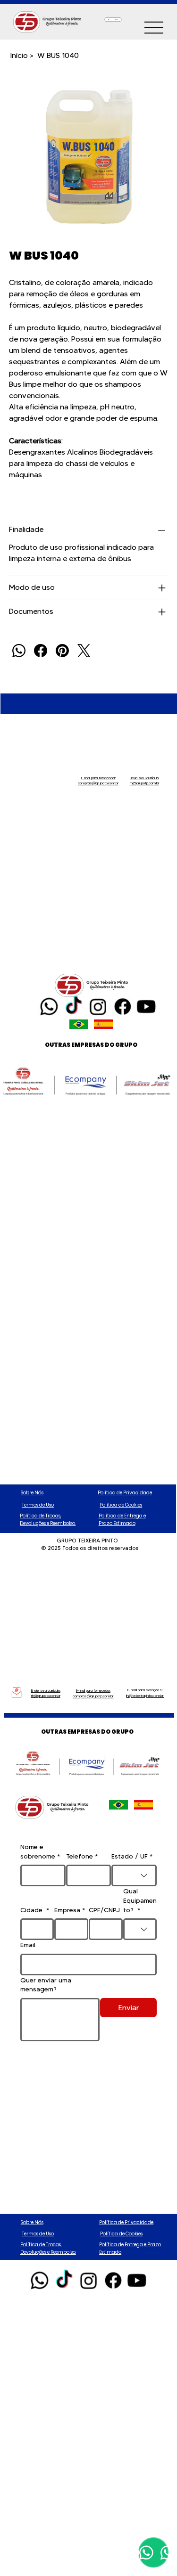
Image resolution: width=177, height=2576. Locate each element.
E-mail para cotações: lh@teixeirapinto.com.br (145, 1693)
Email (28, 1945)
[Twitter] (84, 651)
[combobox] (134, 1875)
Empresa (70, 1910)
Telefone (82, 1856)
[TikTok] (73, 1006)
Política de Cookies (121, 1505)
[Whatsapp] (49, 1006)
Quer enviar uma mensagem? (46, 1985)
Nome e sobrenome (40, 1851)
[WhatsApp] (19, 651)
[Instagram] (98, 1006)
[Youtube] (146, 1006)
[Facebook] (41, 651)
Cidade (35, 1910)
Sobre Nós (32, 1493)
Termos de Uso (38, 1505)
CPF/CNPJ (104, 1910)
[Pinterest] (62, 651)
